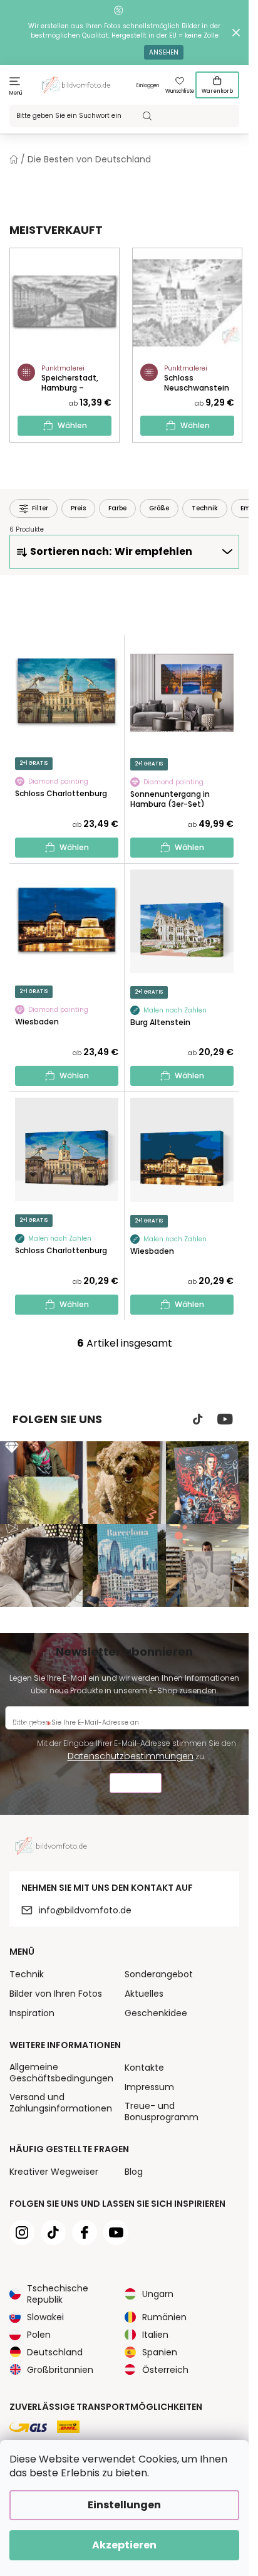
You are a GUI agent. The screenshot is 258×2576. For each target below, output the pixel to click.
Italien (155, 2335)
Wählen (72, 425)
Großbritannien (60, 2370)
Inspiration (32, 2013)
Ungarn (158, 2294)
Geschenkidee (156, 2013)
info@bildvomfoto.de (85, 1910)
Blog (134, 2172)
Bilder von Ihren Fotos (56, 1994)
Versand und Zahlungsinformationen (61, 2103)
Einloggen (148, 86)
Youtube (225, 1419)
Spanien (160, 2352)
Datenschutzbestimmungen (131, 1756)
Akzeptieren (124, 2545)
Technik (27, 1974)
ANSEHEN (164, 52)
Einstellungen (124, 2505)
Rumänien (164, 2317)
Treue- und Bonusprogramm (162, 2111)
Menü (16, 93)
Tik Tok (198, 1419)
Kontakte (144, 2068)
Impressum (149, 2087)
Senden (136, 1785)
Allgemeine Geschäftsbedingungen (61, 2073)
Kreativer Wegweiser (54, 2172)
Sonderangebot (159, 1974)
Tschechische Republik (58, 2294)
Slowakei (45, 2317)
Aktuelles (144, 1994)
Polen (39, 2335)
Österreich (165, 2370)
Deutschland (55, 2352)
